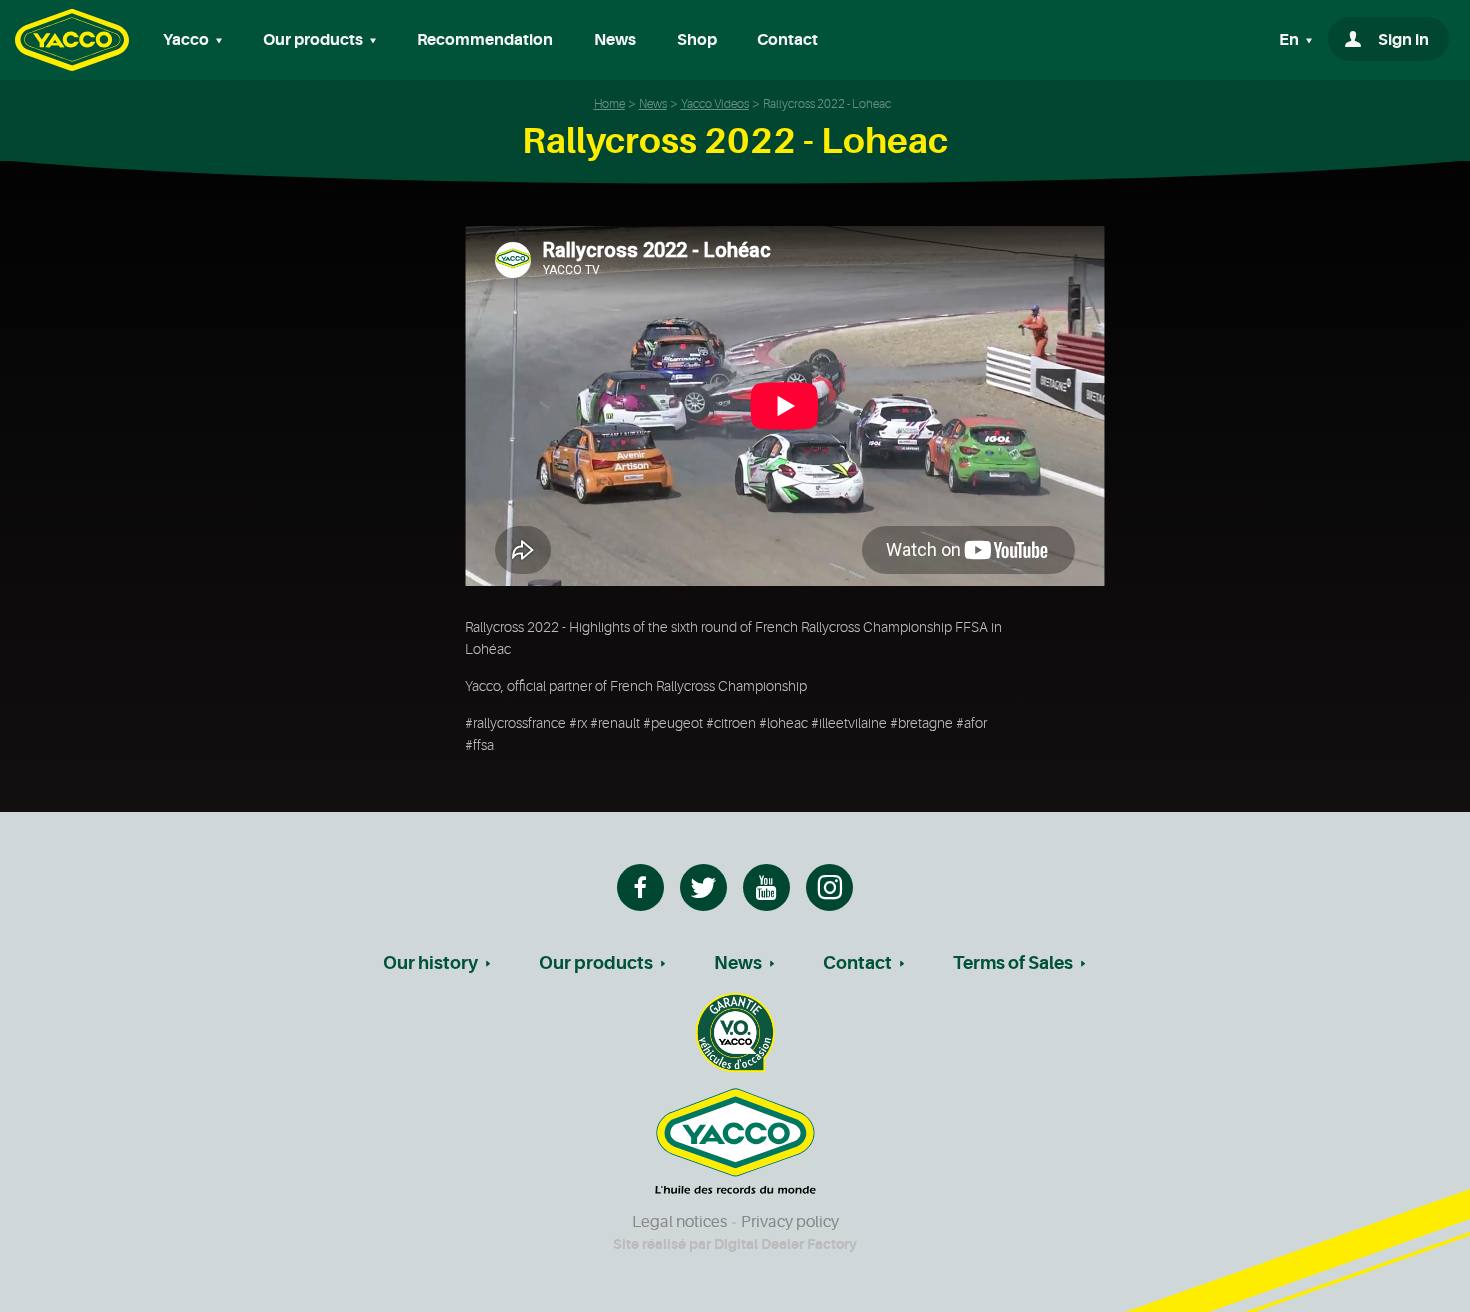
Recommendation (485, 40)
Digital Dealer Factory (785, 1244)
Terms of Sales (1013, 963)
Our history (430, 963)
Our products (596, 963)
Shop (697, 40)
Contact (787, 40)
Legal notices (679, 1222)
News (615, 40)
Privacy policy (790, 1222)
